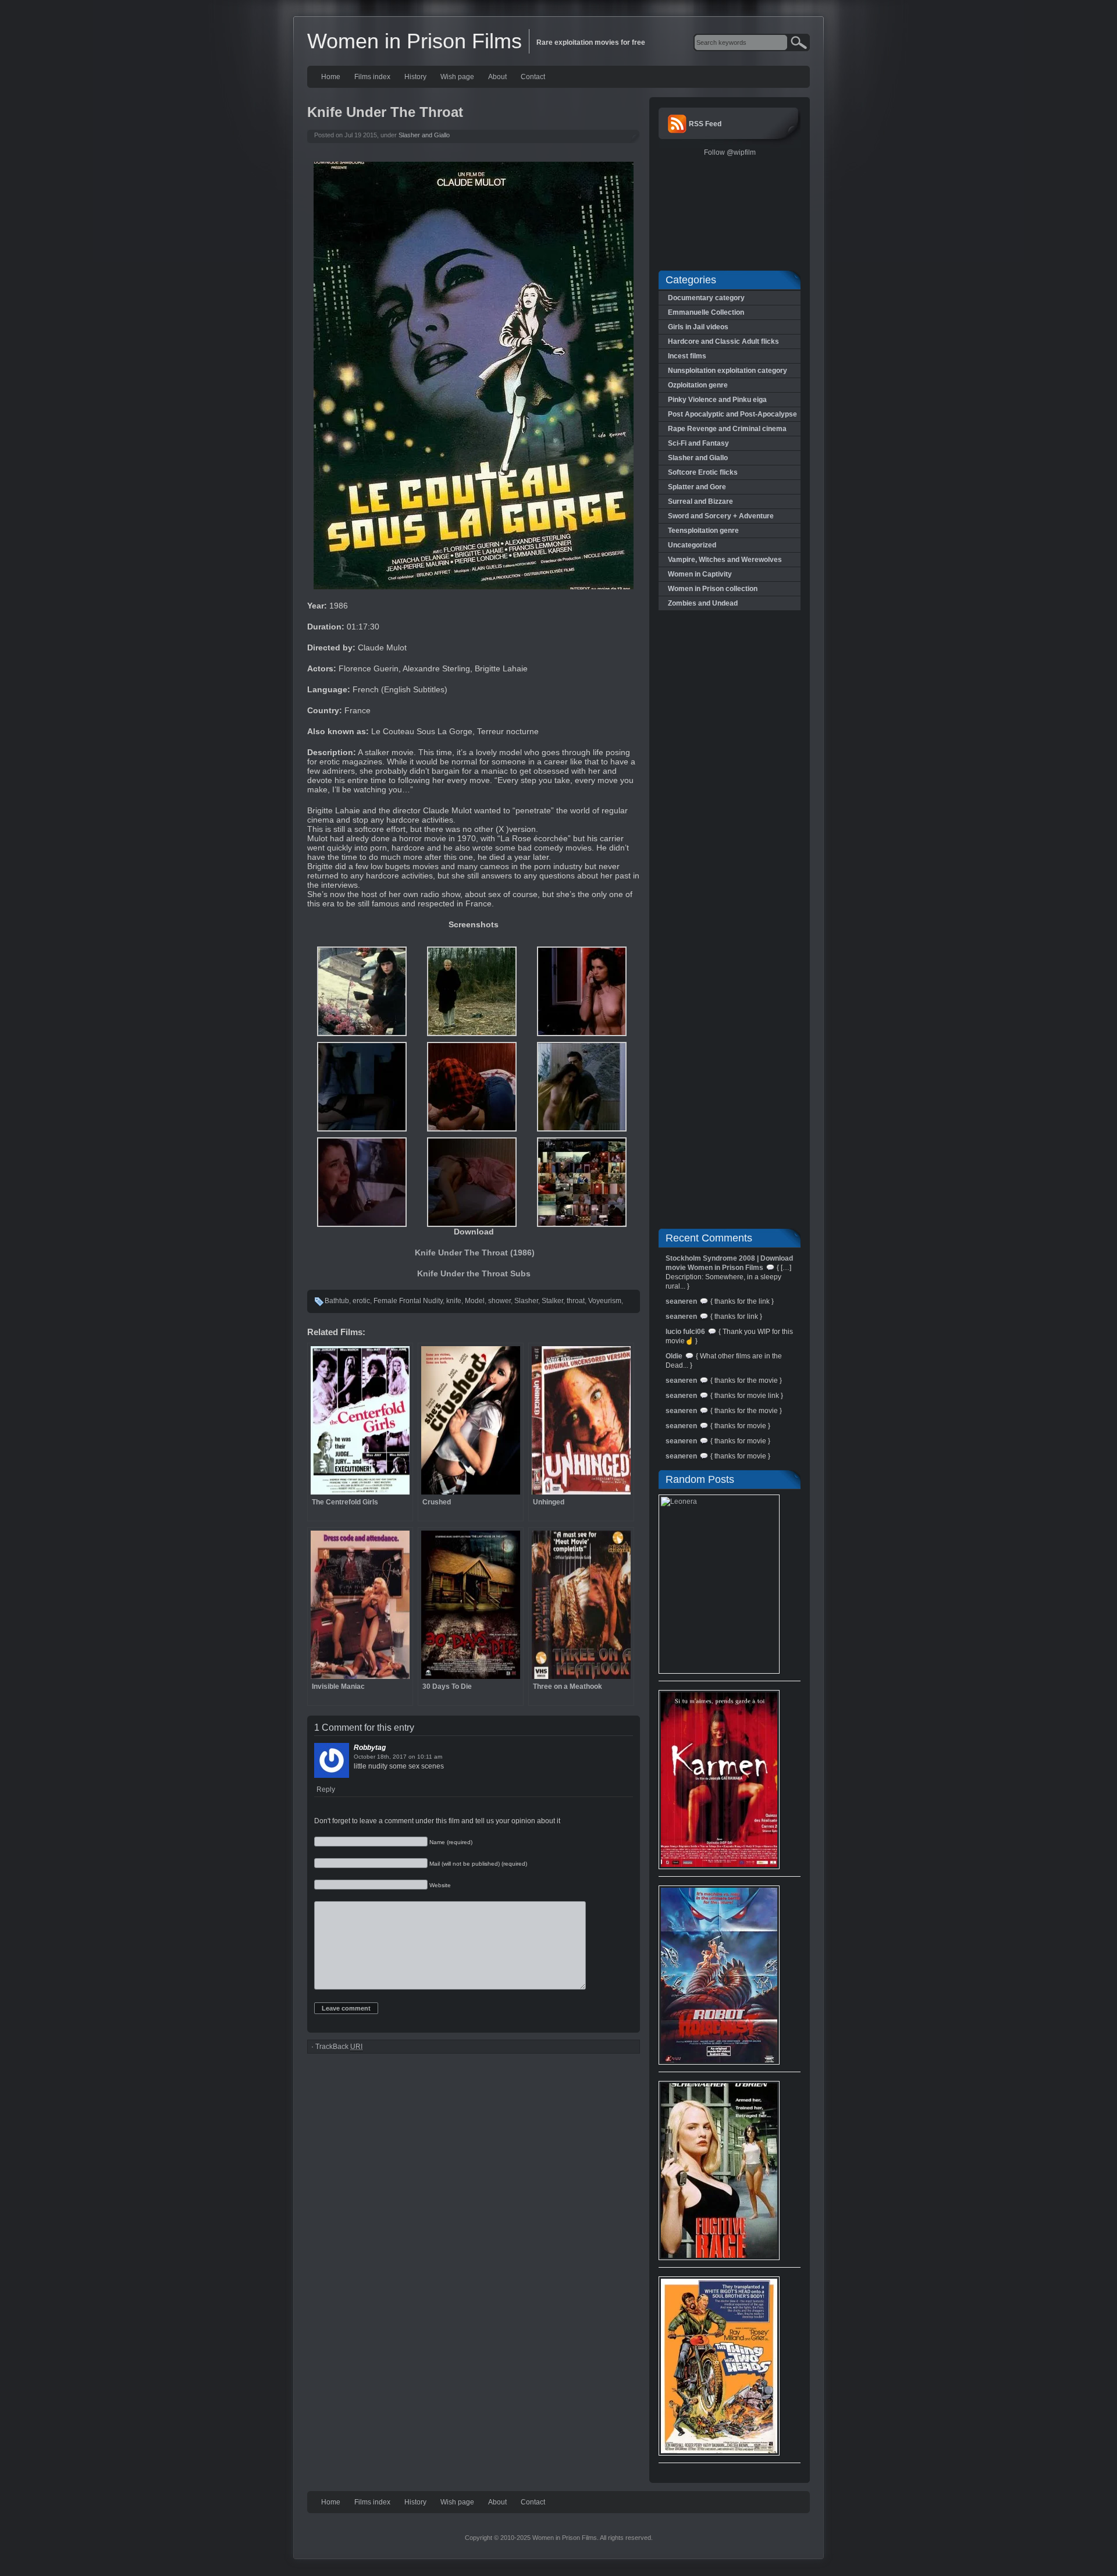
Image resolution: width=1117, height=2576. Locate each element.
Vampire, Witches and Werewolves (725, 560)
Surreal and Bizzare (700, 501)
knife (454, 1301)
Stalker (552, 1301)
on (412, 1757)
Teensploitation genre (703, 531)
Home (331, 77)
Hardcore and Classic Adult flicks (723, 341)
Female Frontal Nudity (408, 1301)
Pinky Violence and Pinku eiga (717, 400)
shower (499, 1301)
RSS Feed (705, 124)
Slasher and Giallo (424, 135)
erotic (361, 1301)
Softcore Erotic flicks (703, 472)
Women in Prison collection (713, 589)
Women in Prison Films (415, 41)
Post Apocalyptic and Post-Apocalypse (732, 414)
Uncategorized (692, 545)
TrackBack (339, 2047)
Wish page (457, 77)
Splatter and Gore (697, 487)
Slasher (526, 1301)
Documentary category (706, 298)
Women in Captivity (700, 574)
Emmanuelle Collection (706, 312)
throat (576, 1301)
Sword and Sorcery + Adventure (721, 516)
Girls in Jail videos (698, 327)
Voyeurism (605, 1301)
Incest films (687, 356)
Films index (372, 77)
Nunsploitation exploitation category (728, 371)
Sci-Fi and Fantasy (698, 443)
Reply (326, 1789)
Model (475, 1301)
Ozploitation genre (698, 385)
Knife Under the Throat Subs (474, 1273)
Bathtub (337, 1301)
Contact (533, 77)
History (415, 77)
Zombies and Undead (703, 603)
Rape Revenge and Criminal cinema (727, 429)
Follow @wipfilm (730, 152)
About (497, 77)
